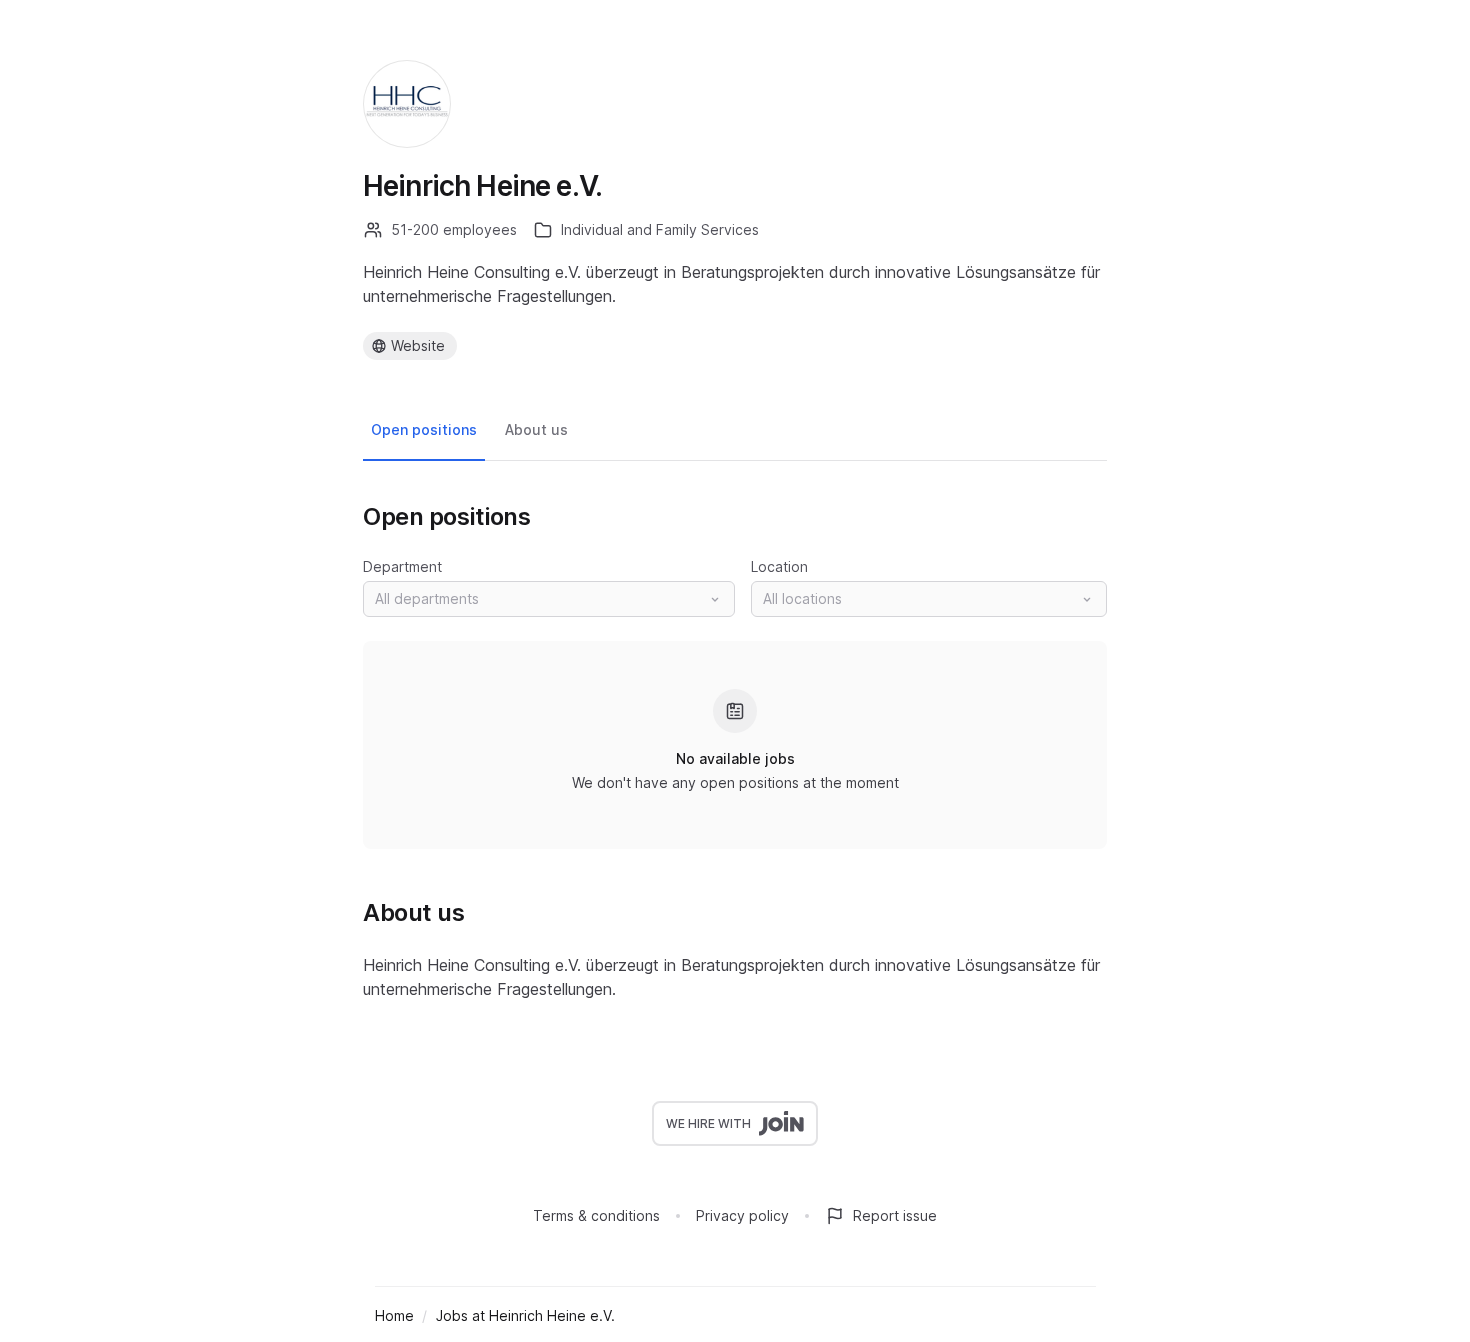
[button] (549, 599)
